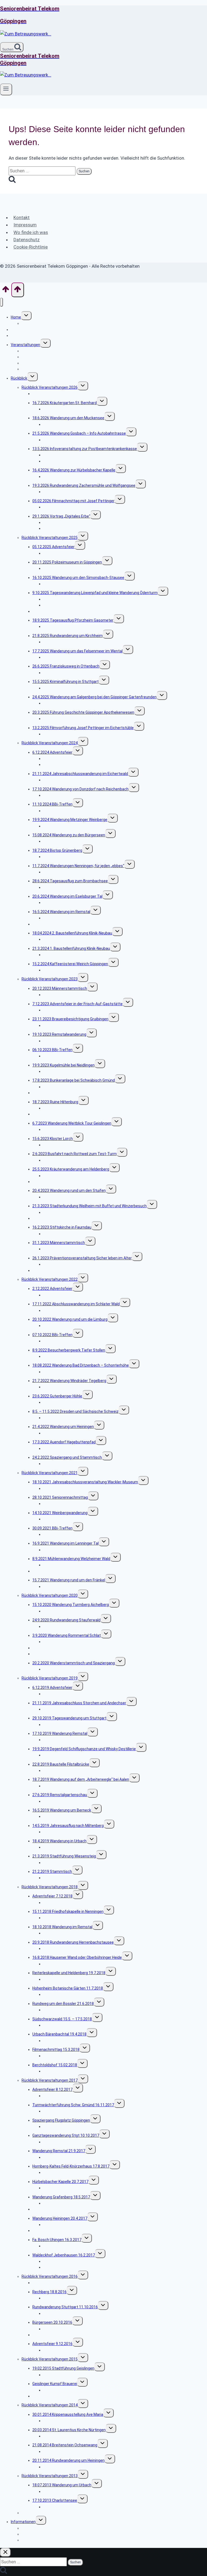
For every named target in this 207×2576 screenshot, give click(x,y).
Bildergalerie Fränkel (60, 1586)
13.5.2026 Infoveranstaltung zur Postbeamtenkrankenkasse (85, 449)
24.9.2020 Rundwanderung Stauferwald (66, 1620)
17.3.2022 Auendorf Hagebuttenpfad (64, 1442)
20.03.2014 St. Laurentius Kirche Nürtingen (69, 2430)
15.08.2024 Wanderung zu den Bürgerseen (69, 835)
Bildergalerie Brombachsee (66, 887)
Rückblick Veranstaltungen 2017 (50, 2080)
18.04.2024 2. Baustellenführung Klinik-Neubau (72, 933)
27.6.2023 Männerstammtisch (59, 1114)
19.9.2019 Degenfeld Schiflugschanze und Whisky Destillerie (84, 1749)
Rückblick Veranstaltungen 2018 (50, 1887)
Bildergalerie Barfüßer (62, 995)
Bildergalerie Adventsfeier (65, 553)
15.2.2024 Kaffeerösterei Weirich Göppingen (70, 964)
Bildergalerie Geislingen (63, 2375)
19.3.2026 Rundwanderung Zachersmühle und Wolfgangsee (84, 485)
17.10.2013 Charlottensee (55, 2500)
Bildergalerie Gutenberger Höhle (70, 1402)
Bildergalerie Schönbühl (63, 2157)
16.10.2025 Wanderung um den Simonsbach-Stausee (78, 578)
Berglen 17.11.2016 (49, 2335)
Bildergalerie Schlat (60, 1310)
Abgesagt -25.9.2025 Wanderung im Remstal (71, 611)
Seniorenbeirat (24, 330)
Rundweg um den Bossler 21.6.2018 (63, 2004)
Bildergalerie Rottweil (61, 1160)
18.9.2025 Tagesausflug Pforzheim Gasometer (73, 620)
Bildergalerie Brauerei (61, 1025)
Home (16, 317)
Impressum (25, 225)
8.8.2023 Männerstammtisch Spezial (64, 1093)
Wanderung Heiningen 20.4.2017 (60, 2218)
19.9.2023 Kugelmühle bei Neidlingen (63, 1065)
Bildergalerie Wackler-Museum (69, 1488)
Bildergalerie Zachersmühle (67, 492)
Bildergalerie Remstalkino (65, 1041)
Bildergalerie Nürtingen (63, 2436)
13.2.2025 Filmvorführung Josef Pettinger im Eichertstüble (83, 728)
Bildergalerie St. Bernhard (65, 409)
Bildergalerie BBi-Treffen (64, 811)
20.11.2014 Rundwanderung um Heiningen (68, 2460)
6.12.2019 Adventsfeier (52, 1688)
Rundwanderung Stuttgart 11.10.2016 (65, 2307)
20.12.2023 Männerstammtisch (60, 988)
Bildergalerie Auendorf (62, 1448)
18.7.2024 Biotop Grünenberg (57, 850)
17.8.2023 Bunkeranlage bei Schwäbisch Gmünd (74, 1080)
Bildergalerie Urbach (60, 1847)
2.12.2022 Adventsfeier (52, 1289)
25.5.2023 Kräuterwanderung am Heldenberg (71, 1169)
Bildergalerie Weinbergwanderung (72, 1519)
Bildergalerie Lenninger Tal (66, 1550)
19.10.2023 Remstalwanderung (59, 1034)
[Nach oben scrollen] (6, 291)
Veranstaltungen (25, 345)
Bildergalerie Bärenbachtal (66, 2041)
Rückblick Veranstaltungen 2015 (50, 2359)
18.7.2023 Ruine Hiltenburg (55, 1102)
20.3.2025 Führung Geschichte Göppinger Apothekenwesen (83, 712)
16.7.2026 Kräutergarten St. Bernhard (65, 403)
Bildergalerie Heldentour (64, 872)
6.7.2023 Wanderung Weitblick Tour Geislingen (72, 1123)
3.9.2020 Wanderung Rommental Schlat (67, 1635)
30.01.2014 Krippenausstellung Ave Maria (68, 2414)
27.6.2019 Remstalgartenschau (60, 1795)
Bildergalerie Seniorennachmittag (72, 1504)
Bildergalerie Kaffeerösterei (67, 970)
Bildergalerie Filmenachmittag (69, 2056)
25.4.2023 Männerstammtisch (59, 1182)
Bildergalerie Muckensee (64, 424)
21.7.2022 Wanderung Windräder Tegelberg (69, 1381)
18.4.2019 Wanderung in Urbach (59, 1841)
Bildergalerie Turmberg (63, 1611)
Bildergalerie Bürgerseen (64, 841)
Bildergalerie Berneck (61, 1816)
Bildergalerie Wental (60, 657)
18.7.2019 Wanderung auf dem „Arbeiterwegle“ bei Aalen (81, 1779)
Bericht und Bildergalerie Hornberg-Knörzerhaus (84, 2172)
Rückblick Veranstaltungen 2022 (50, 1279)
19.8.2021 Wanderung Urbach (58, 1571)
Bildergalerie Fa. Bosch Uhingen (70, 2246)
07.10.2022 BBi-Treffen (52, 1335)
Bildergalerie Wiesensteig (65, 1863)
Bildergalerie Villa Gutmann (66, 1464)
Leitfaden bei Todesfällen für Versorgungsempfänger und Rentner (79, 2540)
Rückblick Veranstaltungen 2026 (50, 387)
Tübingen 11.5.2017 (49, 2209)
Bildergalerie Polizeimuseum (68, 568)
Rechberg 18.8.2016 (49, 2292)
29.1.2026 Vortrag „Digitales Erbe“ (61, 516)
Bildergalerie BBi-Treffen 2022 (69, 1341)
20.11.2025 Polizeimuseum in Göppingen (67, 562)
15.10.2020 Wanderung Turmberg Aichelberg (71, 1605)
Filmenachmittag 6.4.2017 (55, 2230)
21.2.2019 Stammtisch (52, 1871)
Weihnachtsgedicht (60, 764)
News (16, 336)
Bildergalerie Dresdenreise (66, 1418)
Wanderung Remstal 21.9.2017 (59, 2151)
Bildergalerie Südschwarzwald (69, 2025)
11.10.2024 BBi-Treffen (52, 804)
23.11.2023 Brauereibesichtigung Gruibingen (70, 1019)
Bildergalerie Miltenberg (63, 1832)
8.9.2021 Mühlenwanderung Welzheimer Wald (71, 1559)
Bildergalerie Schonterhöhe (67, 1372)
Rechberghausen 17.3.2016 (56, 2283)
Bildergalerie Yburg (59, 1740)
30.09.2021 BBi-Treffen (52, 1528)
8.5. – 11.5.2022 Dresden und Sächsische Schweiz (75, 1411)
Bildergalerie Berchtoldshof (67, 2071)
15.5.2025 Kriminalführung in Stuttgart (65, 682)
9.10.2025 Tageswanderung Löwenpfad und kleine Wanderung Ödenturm (95, 593)
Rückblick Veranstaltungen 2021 (50, 1473)
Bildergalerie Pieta (59, 1918)
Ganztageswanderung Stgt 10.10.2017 (66, 2135)
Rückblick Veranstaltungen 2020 (50, 1595)
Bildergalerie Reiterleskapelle (68, 1979)
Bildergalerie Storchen (62, 1709)
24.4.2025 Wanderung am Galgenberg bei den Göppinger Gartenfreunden (94, 697)
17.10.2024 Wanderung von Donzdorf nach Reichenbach (80, 789)
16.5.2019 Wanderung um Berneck (62, 1810)
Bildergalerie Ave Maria (63, 2421)
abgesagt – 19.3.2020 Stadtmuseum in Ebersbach (76, 1654)
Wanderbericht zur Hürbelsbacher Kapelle (79, 2188)
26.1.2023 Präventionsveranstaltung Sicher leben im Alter (82, 1258)
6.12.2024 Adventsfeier (52, 752)
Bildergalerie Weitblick (62, 1129)
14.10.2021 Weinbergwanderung (60, 1513)
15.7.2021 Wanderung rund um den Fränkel (69, 1580)
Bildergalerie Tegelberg (63, 1387)
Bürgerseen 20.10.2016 (52, 2322)
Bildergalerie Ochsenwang (66, 2451)
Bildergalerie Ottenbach (64, 673)
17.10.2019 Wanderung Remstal (60, 1733)
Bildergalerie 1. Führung (63, 955)
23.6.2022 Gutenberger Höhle (57, 1396)
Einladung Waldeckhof (62, 2267)
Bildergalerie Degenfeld (63, 1755)
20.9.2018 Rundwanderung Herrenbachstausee (73, 1942)
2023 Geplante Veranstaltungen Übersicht (69, 1270)
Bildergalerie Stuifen (61, 1197)
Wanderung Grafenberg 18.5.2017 (61, 2197)
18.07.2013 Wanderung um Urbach (62, 2485)
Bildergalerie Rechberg (63, 2298)
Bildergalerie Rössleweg (64, 2142)
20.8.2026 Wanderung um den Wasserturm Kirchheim (78, 394)
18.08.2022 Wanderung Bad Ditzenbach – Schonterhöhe (81, 1365)
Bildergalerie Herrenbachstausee (72, 1948)
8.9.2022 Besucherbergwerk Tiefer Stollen (69, 1350)
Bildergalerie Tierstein (62, 440)
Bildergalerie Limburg (61, 1326)
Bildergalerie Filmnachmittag (68, 507)
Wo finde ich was (31, 232)
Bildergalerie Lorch (59, 1145)
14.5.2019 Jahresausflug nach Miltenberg (68, 1826)
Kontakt (22, 217)
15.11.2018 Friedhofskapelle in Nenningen (68, 1911)
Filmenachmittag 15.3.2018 (56, 2050)
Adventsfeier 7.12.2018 (52, 1896)
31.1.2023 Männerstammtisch (59, 1243)
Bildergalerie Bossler (61, 2010)
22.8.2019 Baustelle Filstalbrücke (61, 1764)
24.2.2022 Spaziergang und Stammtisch (67, 1457)
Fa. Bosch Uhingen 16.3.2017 (57, 2240)
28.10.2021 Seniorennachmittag (60, 1497)
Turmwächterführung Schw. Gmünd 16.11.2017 (73, 2105)
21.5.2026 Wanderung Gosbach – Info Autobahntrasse (79, 433)
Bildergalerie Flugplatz (62, 2126)
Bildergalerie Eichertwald (64, 780)
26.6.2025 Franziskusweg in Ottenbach (66, 666)
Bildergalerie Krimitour (62, 688)
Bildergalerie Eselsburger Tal (68, 903)
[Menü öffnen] (6, 89)
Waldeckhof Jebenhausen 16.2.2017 (64, 2255)
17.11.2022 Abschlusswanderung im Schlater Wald (76, 1304)
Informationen (23, 2522)
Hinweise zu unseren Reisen (46, 369)
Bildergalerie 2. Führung (63, 939)
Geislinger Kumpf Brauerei (55, 2384)
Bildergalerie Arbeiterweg (65, 1786)
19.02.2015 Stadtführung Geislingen (63, 2368)
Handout (51, 528)
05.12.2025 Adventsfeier (54, 547)
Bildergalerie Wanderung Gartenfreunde (77, 703)
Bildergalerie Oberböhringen (67, 1964)
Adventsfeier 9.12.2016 (52, 2344)
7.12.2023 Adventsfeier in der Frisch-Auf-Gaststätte (77, 1004)
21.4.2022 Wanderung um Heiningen (63, 1427)
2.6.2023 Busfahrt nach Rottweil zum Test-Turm (75, 1154)
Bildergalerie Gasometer (64, 626)
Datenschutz (27, 240)
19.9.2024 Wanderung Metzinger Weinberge (70, 820)
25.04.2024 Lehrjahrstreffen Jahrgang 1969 (70, 924)
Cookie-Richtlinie (31, 247)
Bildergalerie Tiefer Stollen (66, 1356)
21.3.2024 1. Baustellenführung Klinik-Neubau (71, 948)
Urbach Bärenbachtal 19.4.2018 (59, 2034)
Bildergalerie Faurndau (62, 1234)
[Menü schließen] (1, 302)
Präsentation (55, 461)
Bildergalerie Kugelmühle (64, 1071)
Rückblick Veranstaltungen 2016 (50, 2276)
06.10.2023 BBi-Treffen (52, 1050)
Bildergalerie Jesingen (62, 642)
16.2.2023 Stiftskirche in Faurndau (62, 1227)
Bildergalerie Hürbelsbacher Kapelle (73, 477)
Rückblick (19, 378)
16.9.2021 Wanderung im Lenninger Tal (65, 1543)
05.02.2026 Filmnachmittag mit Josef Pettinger (73, 501)
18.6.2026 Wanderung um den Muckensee (68, 418)
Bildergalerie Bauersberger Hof (70, 1933)
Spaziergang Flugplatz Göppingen (61, 2120)
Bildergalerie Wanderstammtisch (72, 1669)
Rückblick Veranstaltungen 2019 (50, 1678)
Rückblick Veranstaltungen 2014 (50, 2405)
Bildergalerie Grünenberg (64, 857)
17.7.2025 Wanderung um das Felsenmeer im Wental (77, 651)
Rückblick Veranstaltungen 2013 (50, 2476)
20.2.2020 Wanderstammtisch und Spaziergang (74, 1663)
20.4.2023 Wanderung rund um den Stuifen (69, 1190)
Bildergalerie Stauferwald (65, 1626)
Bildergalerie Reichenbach (65, 795)
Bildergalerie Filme (59, 734)
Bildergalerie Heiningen (63, 2467)
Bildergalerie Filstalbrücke (65, 1770)
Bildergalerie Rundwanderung (68, 1433)
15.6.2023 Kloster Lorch (53, 1139)
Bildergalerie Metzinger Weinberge (73, 826)
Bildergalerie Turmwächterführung (73, 2111)
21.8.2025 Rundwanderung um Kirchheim (68, 636)
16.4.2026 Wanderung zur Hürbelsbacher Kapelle (74, 470)
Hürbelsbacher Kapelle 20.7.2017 (60, 2182)
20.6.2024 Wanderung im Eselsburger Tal (67, 896)
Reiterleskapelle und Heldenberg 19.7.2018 (69, 1973)
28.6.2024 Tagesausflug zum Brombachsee (70, 881)
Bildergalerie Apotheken (64, 719)
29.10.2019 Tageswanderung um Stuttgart (69, 1718)
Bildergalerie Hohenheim (64, 1994)
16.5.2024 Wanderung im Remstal (61, 912)
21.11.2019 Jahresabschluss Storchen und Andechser (79, 1703)
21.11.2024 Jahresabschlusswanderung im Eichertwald (80, 774)
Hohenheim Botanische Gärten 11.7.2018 (68, 1988)
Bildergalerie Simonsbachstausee (72, 584)
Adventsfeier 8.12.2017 (52, 2089)
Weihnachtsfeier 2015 (51, 2396)
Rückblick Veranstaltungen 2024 (50, 743)
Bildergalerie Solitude (61, 1725)
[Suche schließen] (5, 2552)
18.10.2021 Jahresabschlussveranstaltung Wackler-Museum (85, 1482)
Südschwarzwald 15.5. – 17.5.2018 (62, 2019)
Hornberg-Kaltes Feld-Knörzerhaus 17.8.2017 (71, 2166)
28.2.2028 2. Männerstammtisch (61, 1218)
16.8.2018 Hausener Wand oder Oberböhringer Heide (77, 1957)
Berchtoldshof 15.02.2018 (55, 2065)
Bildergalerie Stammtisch (65, 1249)
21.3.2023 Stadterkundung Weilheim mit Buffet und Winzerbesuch (89, 1206)
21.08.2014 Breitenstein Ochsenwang (65, 2445)
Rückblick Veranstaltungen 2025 (50, 538)
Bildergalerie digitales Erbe (66, 522)
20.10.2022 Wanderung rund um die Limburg (70, 1319)
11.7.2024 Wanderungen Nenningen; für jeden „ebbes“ (78, 866)
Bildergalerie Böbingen (62, 1801)
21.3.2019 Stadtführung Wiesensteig (64, 1856)
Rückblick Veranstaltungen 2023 (50, 979)
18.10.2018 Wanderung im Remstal (62, 1927)
